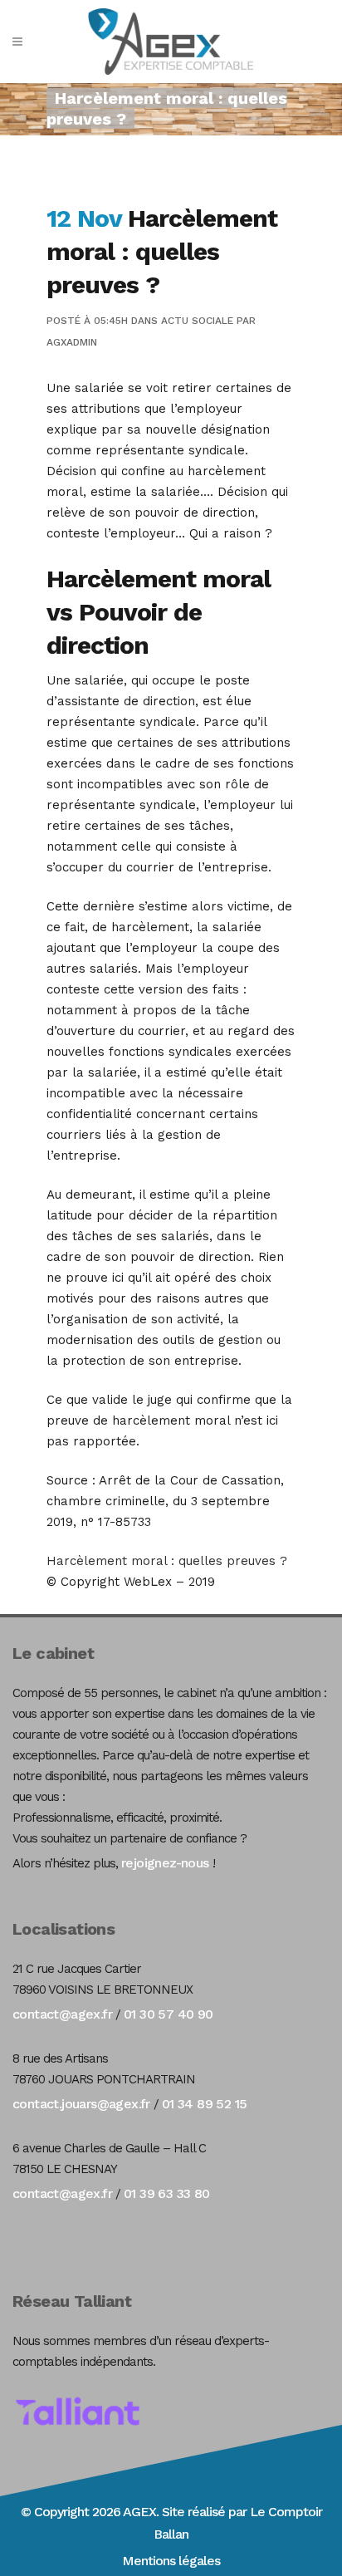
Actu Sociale (197, 321)
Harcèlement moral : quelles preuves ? (167, 1561)
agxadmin (72, 342)
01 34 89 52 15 (205, 2104)
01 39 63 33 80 (167, 2193)
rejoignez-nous (165, 1863)
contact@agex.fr (62, 2014)
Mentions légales (171, 2561)
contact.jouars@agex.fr (81, 2104)
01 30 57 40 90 (169, 2014)
